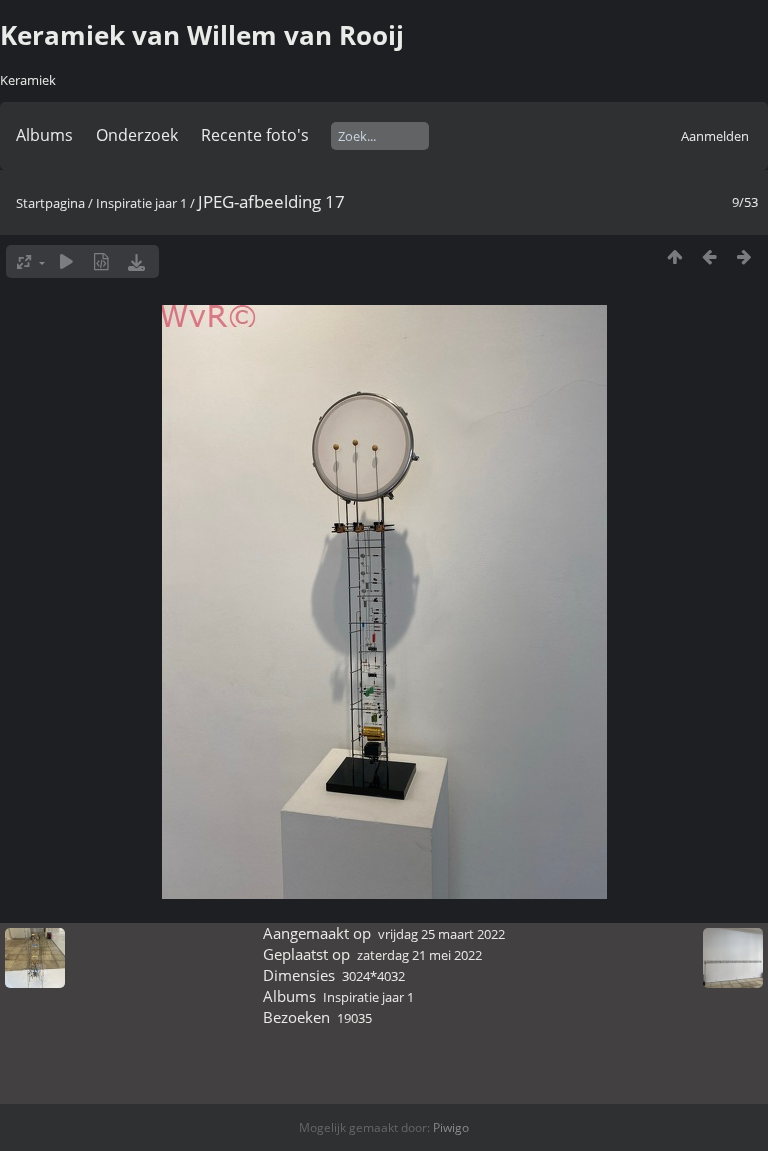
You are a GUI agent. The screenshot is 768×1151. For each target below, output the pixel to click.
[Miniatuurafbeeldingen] (674, 256)
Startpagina (50, 203)
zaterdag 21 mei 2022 (419, 955)
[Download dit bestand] (136, 261)
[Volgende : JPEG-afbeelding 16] (744, 256)
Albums (44, 135)
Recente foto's (255, 135)
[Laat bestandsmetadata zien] (101, 261)
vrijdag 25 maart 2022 (441, 934)
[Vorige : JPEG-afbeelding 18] (709, 256)
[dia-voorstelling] (66, 261)
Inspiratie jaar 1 (141, 203)
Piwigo (451, 1127)
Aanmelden (715, 136)
